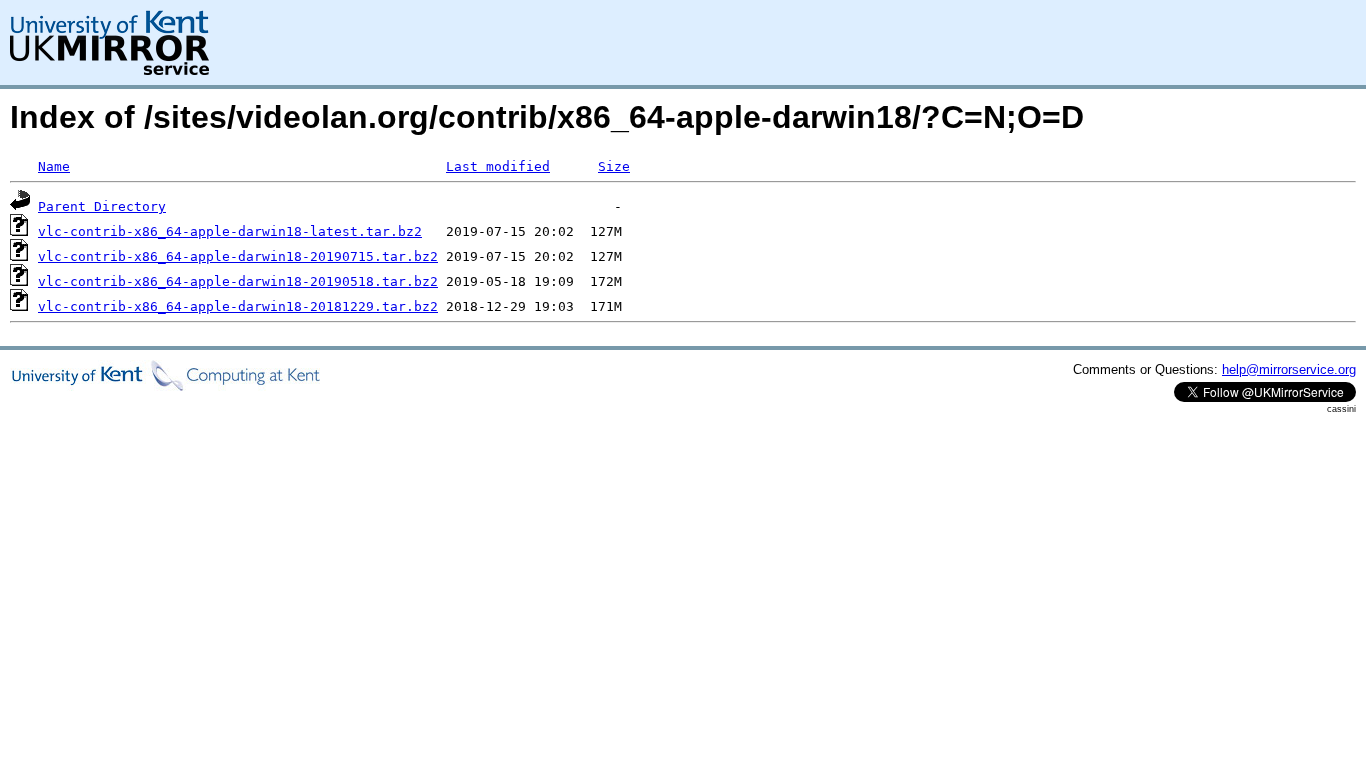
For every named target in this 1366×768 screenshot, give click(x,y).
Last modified (498, 166)
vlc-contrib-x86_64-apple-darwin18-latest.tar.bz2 (230, 231)
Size (614, 166)
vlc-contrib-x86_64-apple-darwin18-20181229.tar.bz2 (238, 306)
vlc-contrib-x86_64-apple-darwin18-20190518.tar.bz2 (238, 281)
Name (54, 166)
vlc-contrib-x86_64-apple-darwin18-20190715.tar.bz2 (238, 256)
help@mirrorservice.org (1289, 369)
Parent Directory (102, 206)
